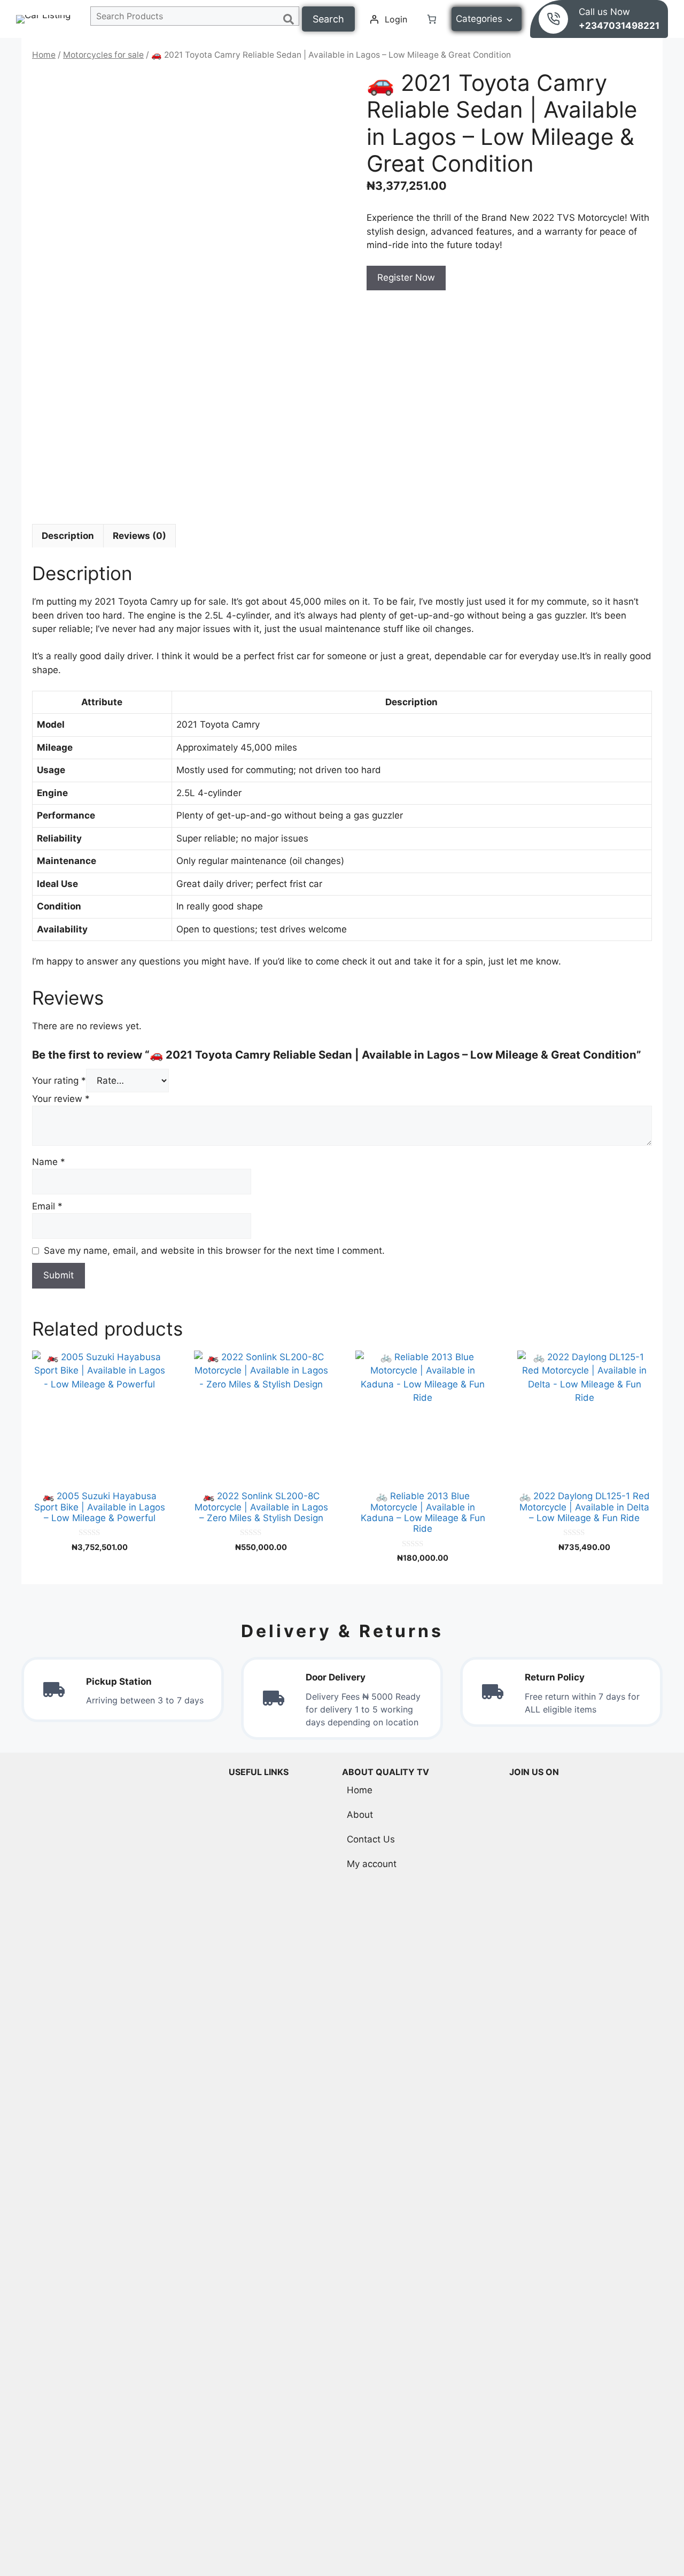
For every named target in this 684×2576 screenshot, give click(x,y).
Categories (479, 19)
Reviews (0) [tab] (139, 536)
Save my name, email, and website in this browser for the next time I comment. (214, 1251)
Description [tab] (68, 536)
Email (47, 1206)
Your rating (59, 1081)
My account (372, 1864)
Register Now (406, 277)
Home (44, 55)
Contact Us (371, 1839)
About (360, 1815)
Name (49, 1162)
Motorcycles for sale (103, 55)
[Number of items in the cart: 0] (432, 19)
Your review (61, 1099)
